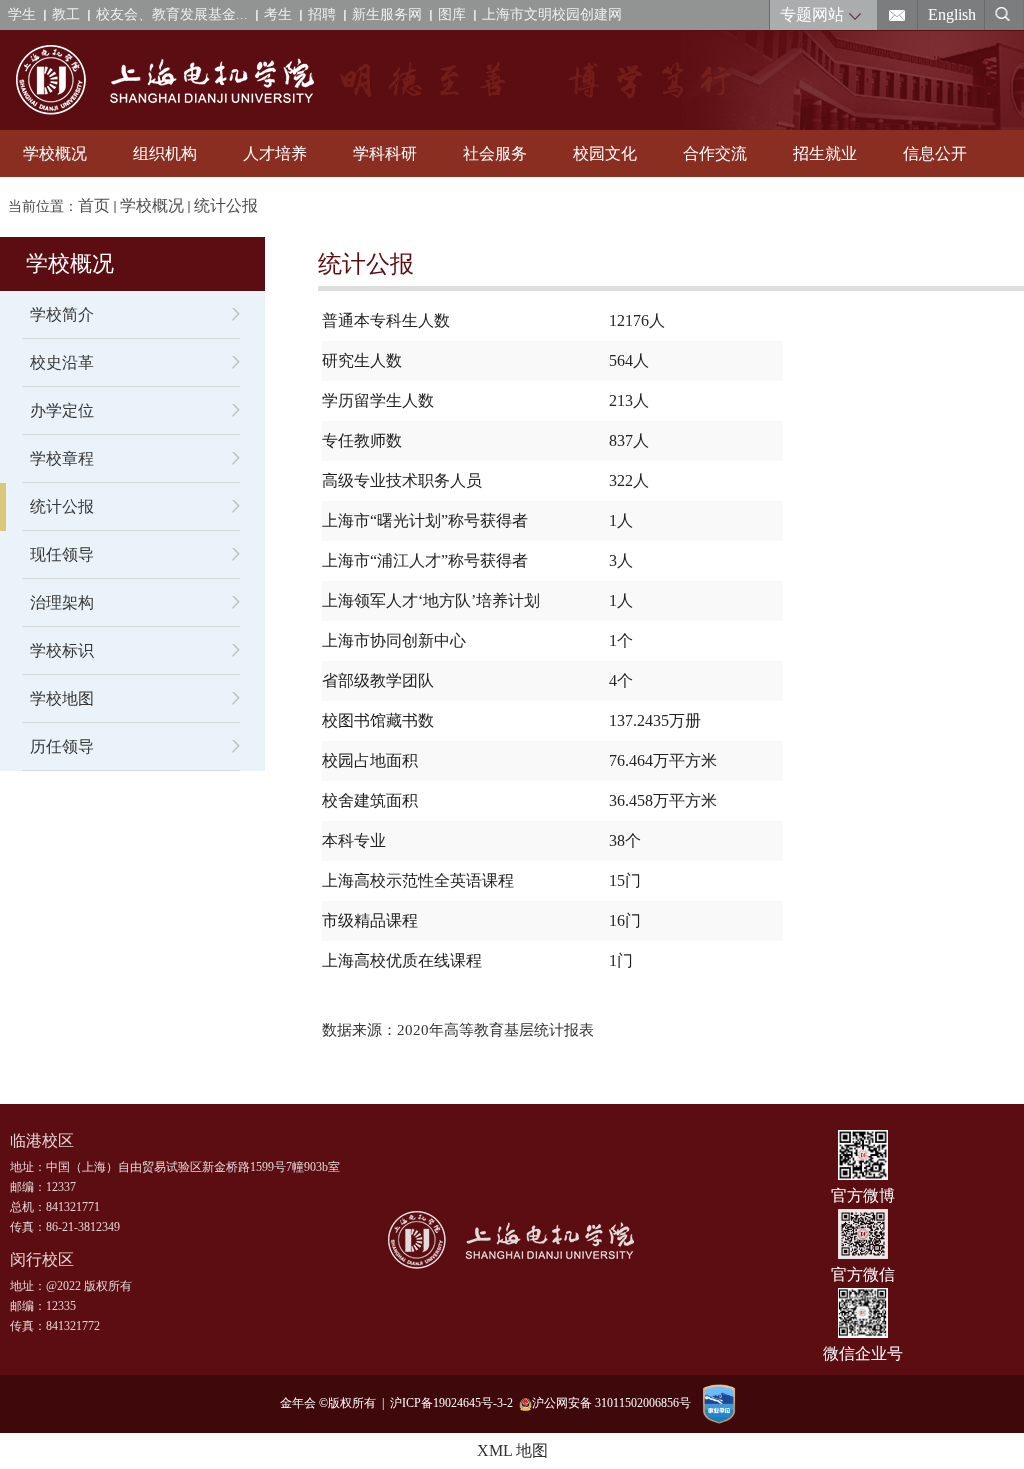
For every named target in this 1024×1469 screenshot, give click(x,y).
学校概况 (55, 153)
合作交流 (715, 153)
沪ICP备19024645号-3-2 (454, 1403)
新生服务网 (387, 14)
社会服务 (495, 153)
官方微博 (863, 1195)
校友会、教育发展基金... (172, 14)
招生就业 (825, 153)
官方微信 (863, 1274)
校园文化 (605, 153)
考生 (278, 14)
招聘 (322, 14)
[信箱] (897, 15)
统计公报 (226, 205)
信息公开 (935, 153)
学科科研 (385, 153)
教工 (66, 14)
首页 (94, 205)
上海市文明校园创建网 (552, 14)
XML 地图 (512, 1450)
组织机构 (165, 153)
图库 (452, 14)
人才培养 (275, 153)
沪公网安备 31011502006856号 (611, 1403)
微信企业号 (863, 1353)
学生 (22, 14)
